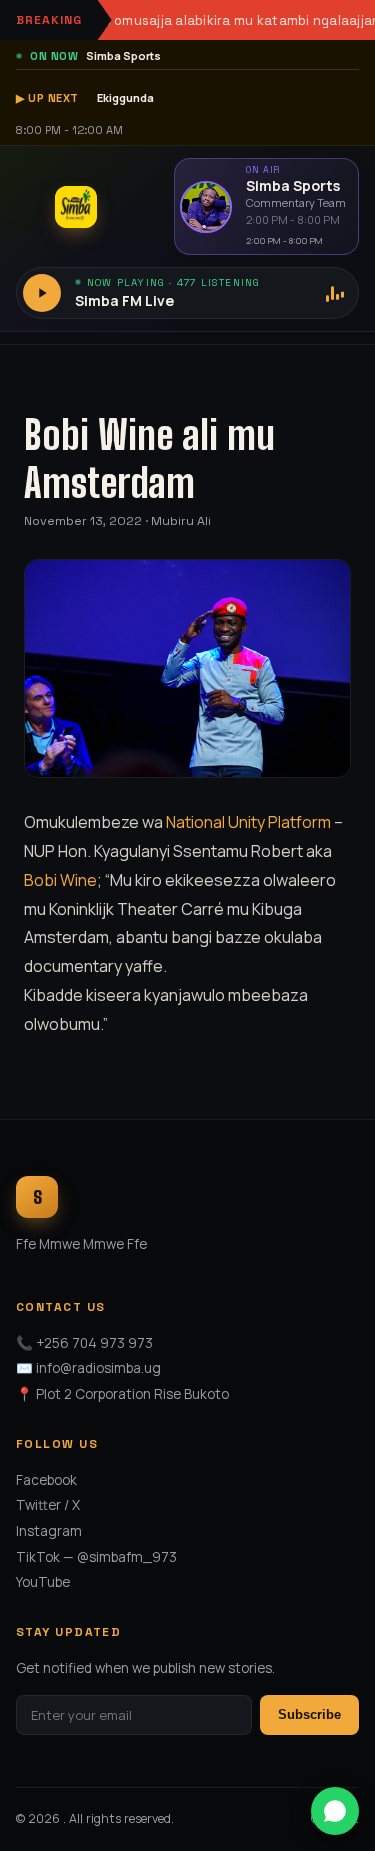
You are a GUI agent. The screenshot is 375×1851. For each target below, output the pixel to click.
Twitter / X (48, 1505)
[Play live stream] (42, 293)
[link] (248, 822)
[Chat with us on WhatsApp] (335, 1811)
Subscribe (309, 1714)
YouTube (43, 1582)
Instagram (49, 1531)
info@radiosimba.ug (98, 1368)
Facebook (46, 1480)
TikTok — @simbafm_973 (96, 1557)
